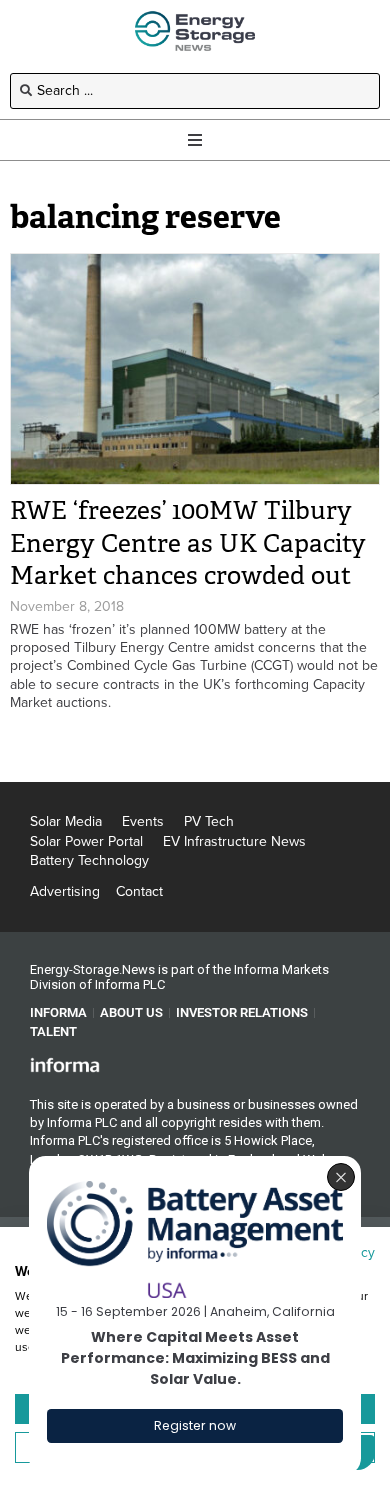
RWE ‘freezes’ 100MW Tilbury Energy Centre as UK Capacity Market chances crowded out (188, 543)
